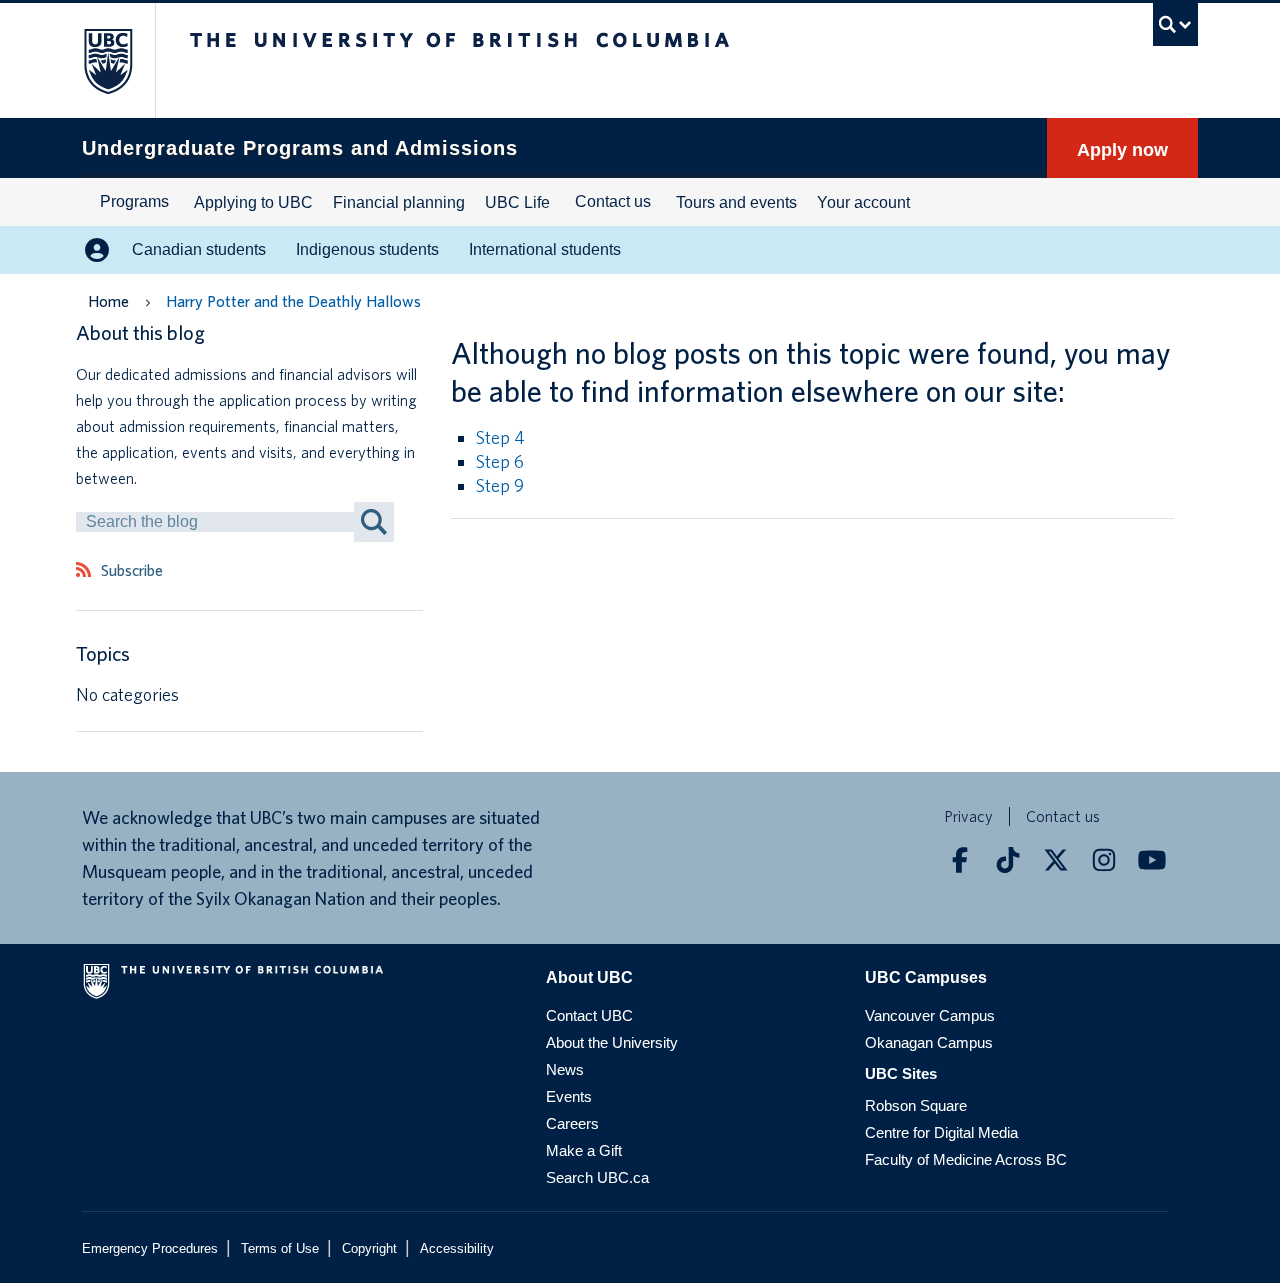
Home (108, 301)
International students (545, 249)
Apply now (1122, 150)
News (565, 1069)
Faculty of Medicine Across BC (966, 1159)
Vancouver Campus (930, 1015)
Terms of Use (280, 1248)
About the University (612, 1042)
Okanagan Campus (929, 1042)
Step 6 (500, 461)
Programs (134, 201)
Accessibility (457, 1248)
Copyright (369, 1248)
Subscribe (132, 571)
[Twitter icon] (1056, 860)
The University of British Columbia (97, 60)
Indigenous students (367, 249)
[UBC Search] (1175, 24)
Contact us (613, 201)
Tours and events (736, 202)
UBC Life (517, 202)
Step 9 (500, 485)
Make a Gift (584, 1150)
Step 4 (500, 437)
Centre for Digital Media (941, 1132)
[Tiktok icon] (1008, 860)
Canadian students (199, 249)
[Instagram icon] (1104, 860)
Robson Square (916, 1105)
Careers (572, 1123)
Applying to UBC (253, 202)
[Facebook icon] (960, 860)
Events (569, 1096)
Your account (863, 202)
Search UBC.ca (597, 1177)
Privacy (968, 816)
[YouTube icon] (1152, 860)
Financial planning (399, 202)
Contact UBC (589, 1015)
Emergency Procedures (150, 1248)
